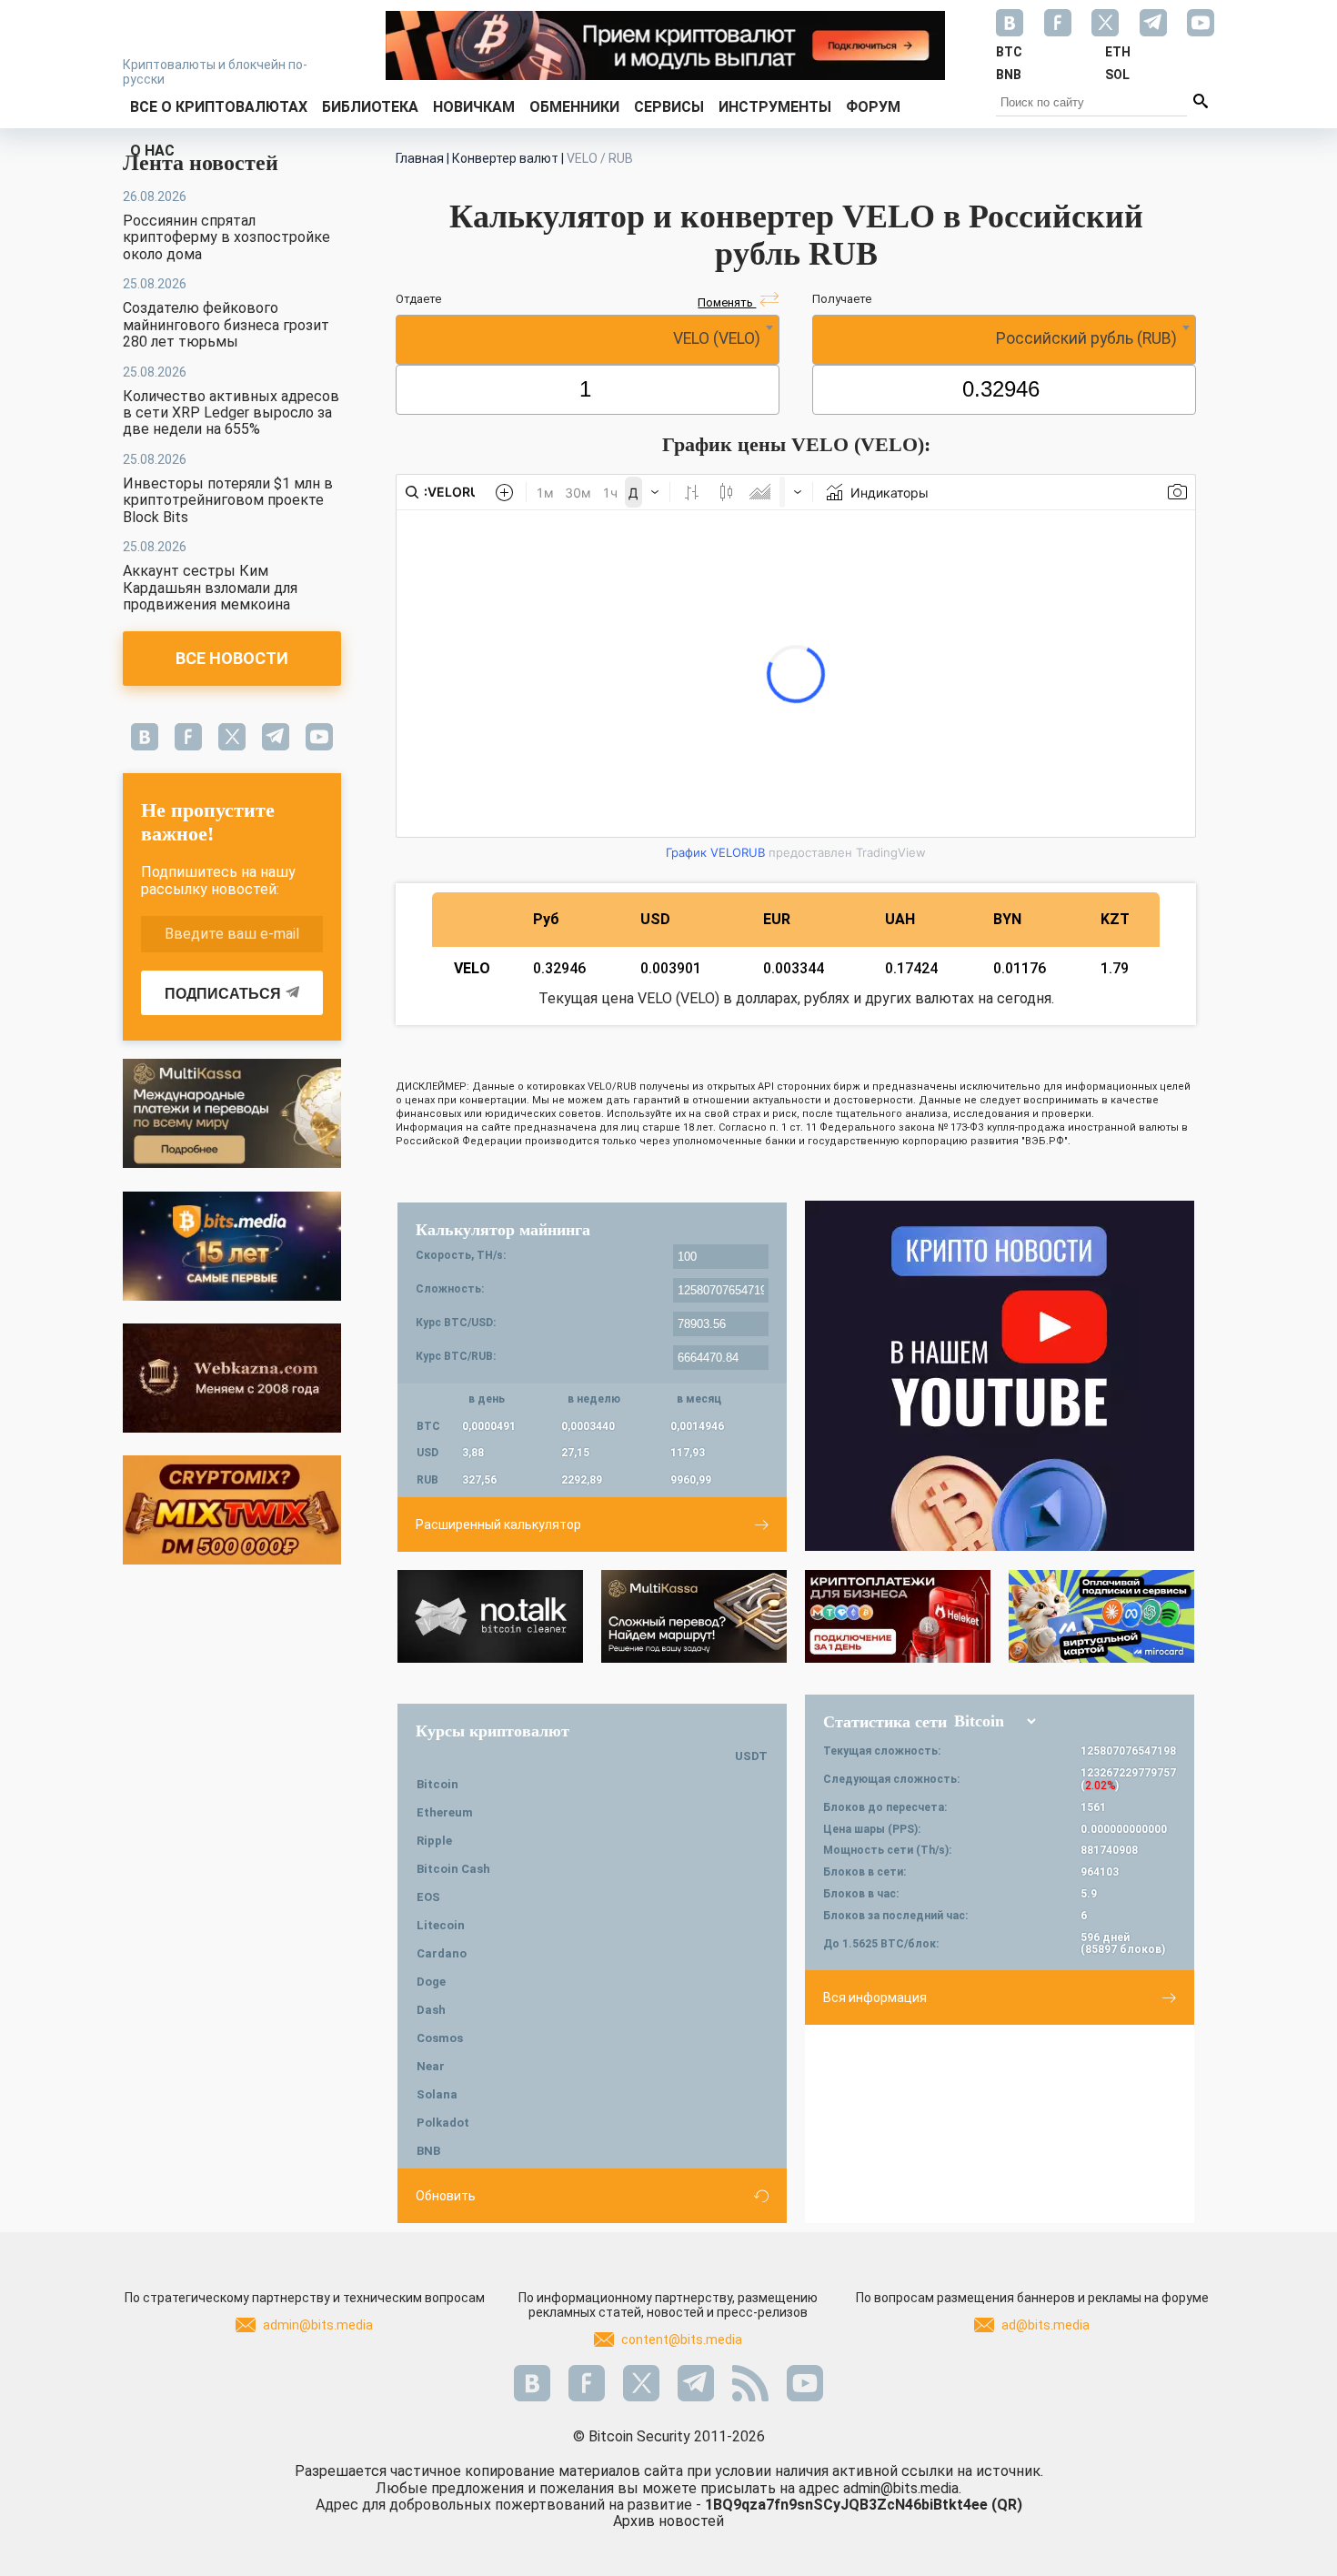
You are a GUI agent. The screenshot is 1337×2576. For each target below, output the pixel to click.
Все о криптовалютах (219, 107)
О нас (152, 151)
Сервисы (669, 107)
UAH (900, 919)
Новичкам (474, 107)
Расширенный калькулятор (498, 1524)
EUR (777, 919)
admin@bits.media (318, 2325)
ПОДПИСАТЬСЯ (223, 994)
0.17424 (911, 968)
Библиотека (370, 107)
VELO (472, 968)
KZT (1115, 919)
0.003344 (794, 968)
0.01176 (1020, 968)
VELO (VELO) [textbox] (717, 338)
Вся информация (875, 1997)
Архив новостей (668, 2521)
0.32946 (559, 968)
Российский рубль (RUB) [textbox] (1086, 338)
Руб (546, 919)
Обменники (574, 107)
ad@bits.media (1045, 2325)
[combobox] (588, 340)
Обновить (446, 2196)
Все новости (232, 658)
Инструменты (775, 107)
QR (1007, 2505)
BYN (1007, 919)
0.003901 (671, 968)
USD (655, 919)
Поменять (727, 302)
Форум (873, 107)
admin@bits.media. (902, 2488)
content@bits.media (682, 2340)
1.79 (1115, 968)
